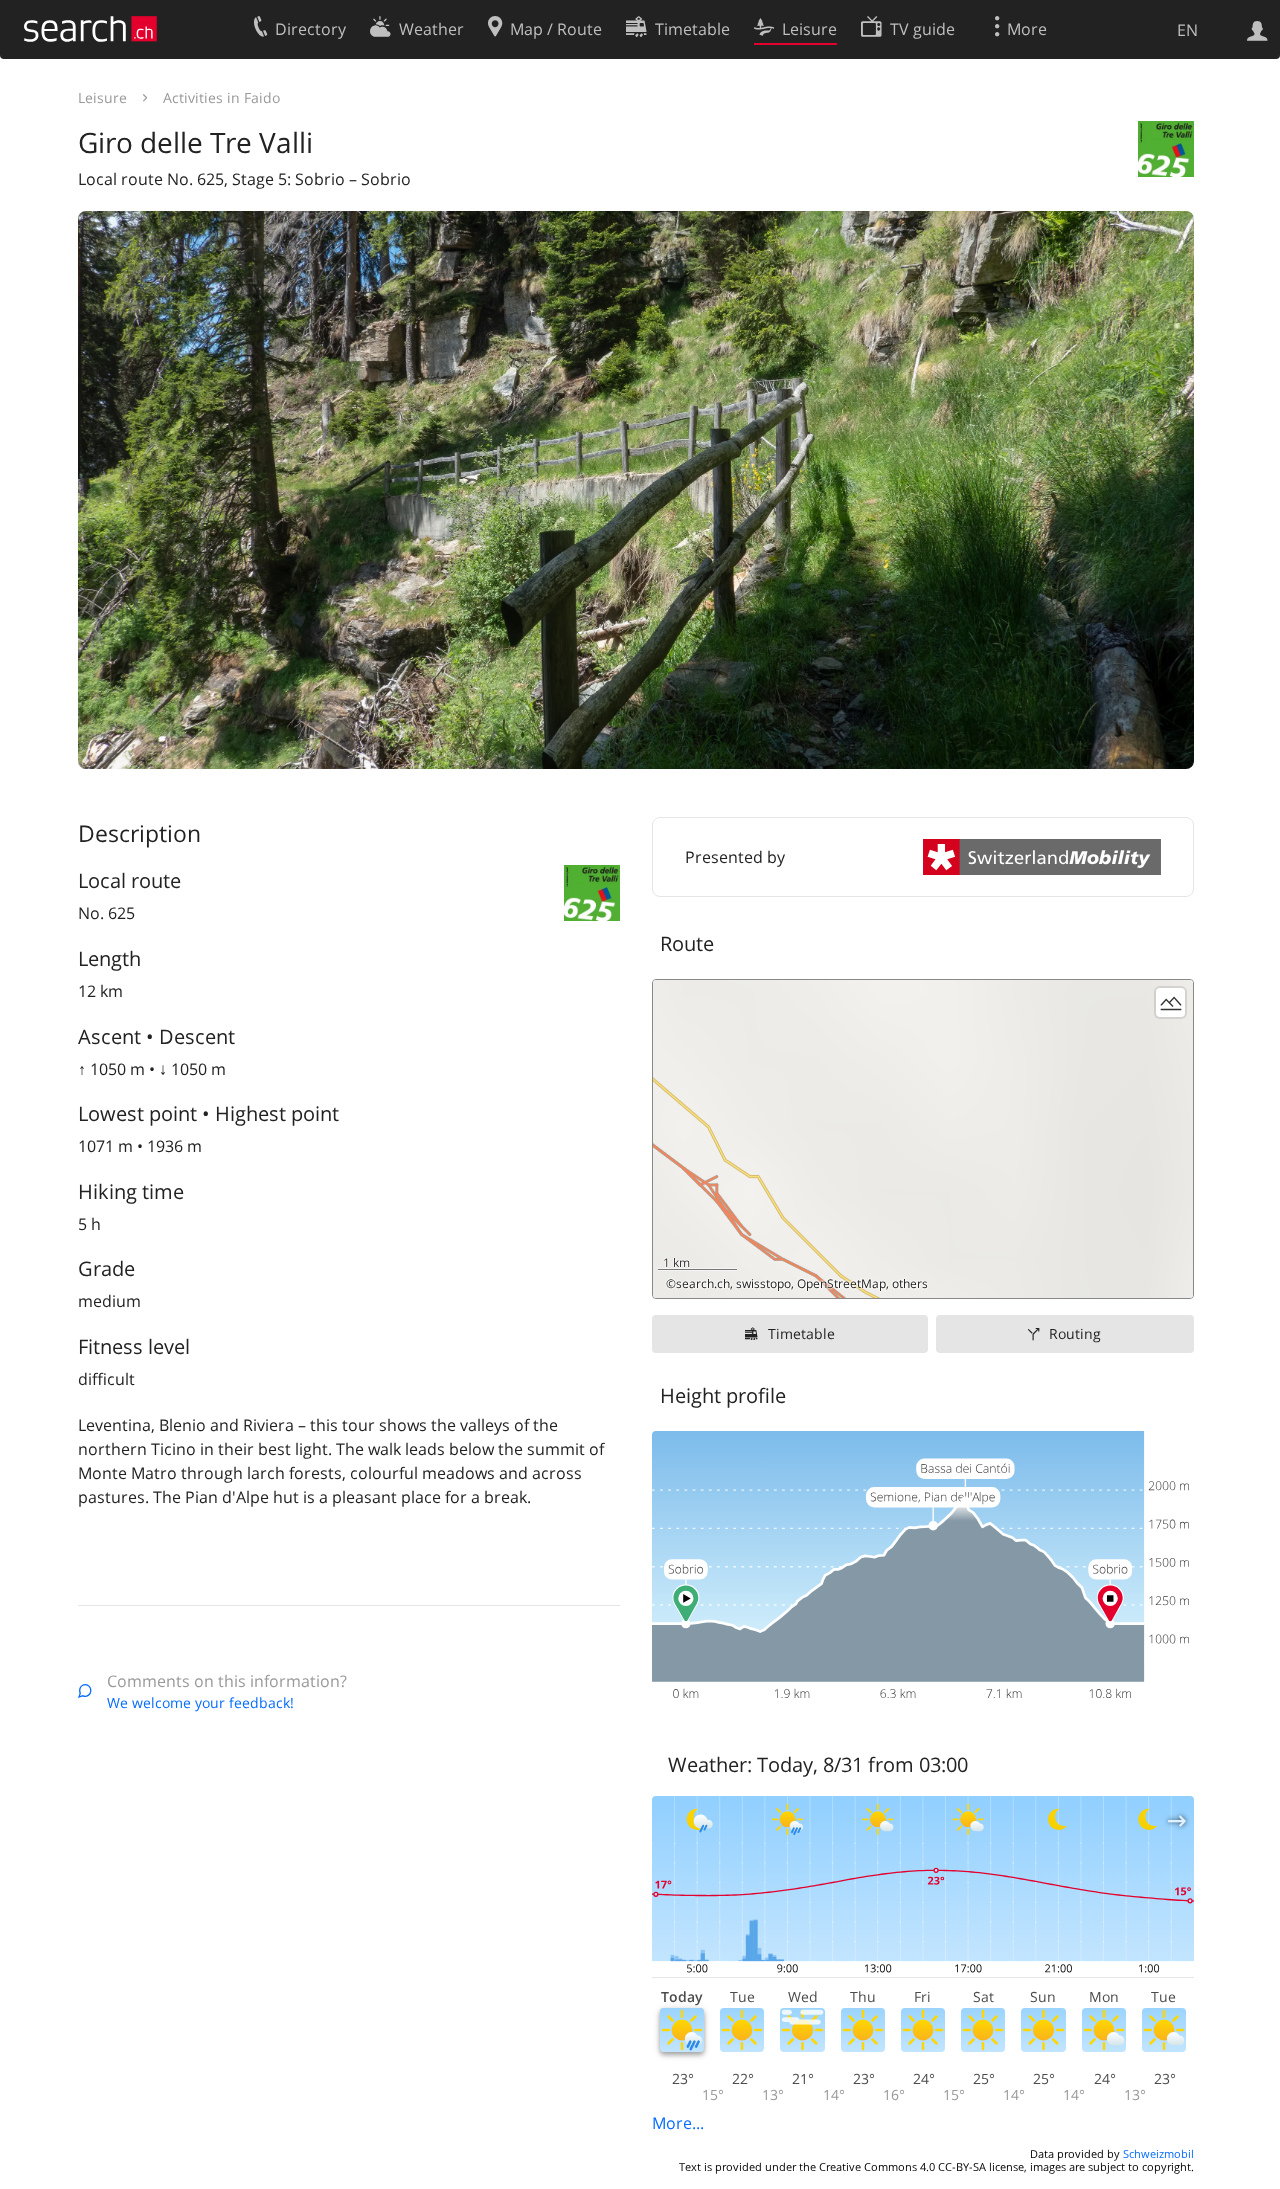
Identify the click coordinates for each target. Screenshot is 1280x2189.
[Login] (1257, 29)
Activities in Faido (221, 97)
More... (678, 2123)
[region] (923, 1139)
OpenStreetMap (841, 1283)
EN (1187, 30)
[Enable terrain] (1170, 1002)
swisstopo (763, 1283)
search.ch (703, 1283)
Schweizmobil (1158, 2153)
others (910, 1283)
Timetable (801, 1333)
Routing (1075, 1333)
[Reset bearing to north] (1170, 1275)
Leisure (102, 97)
